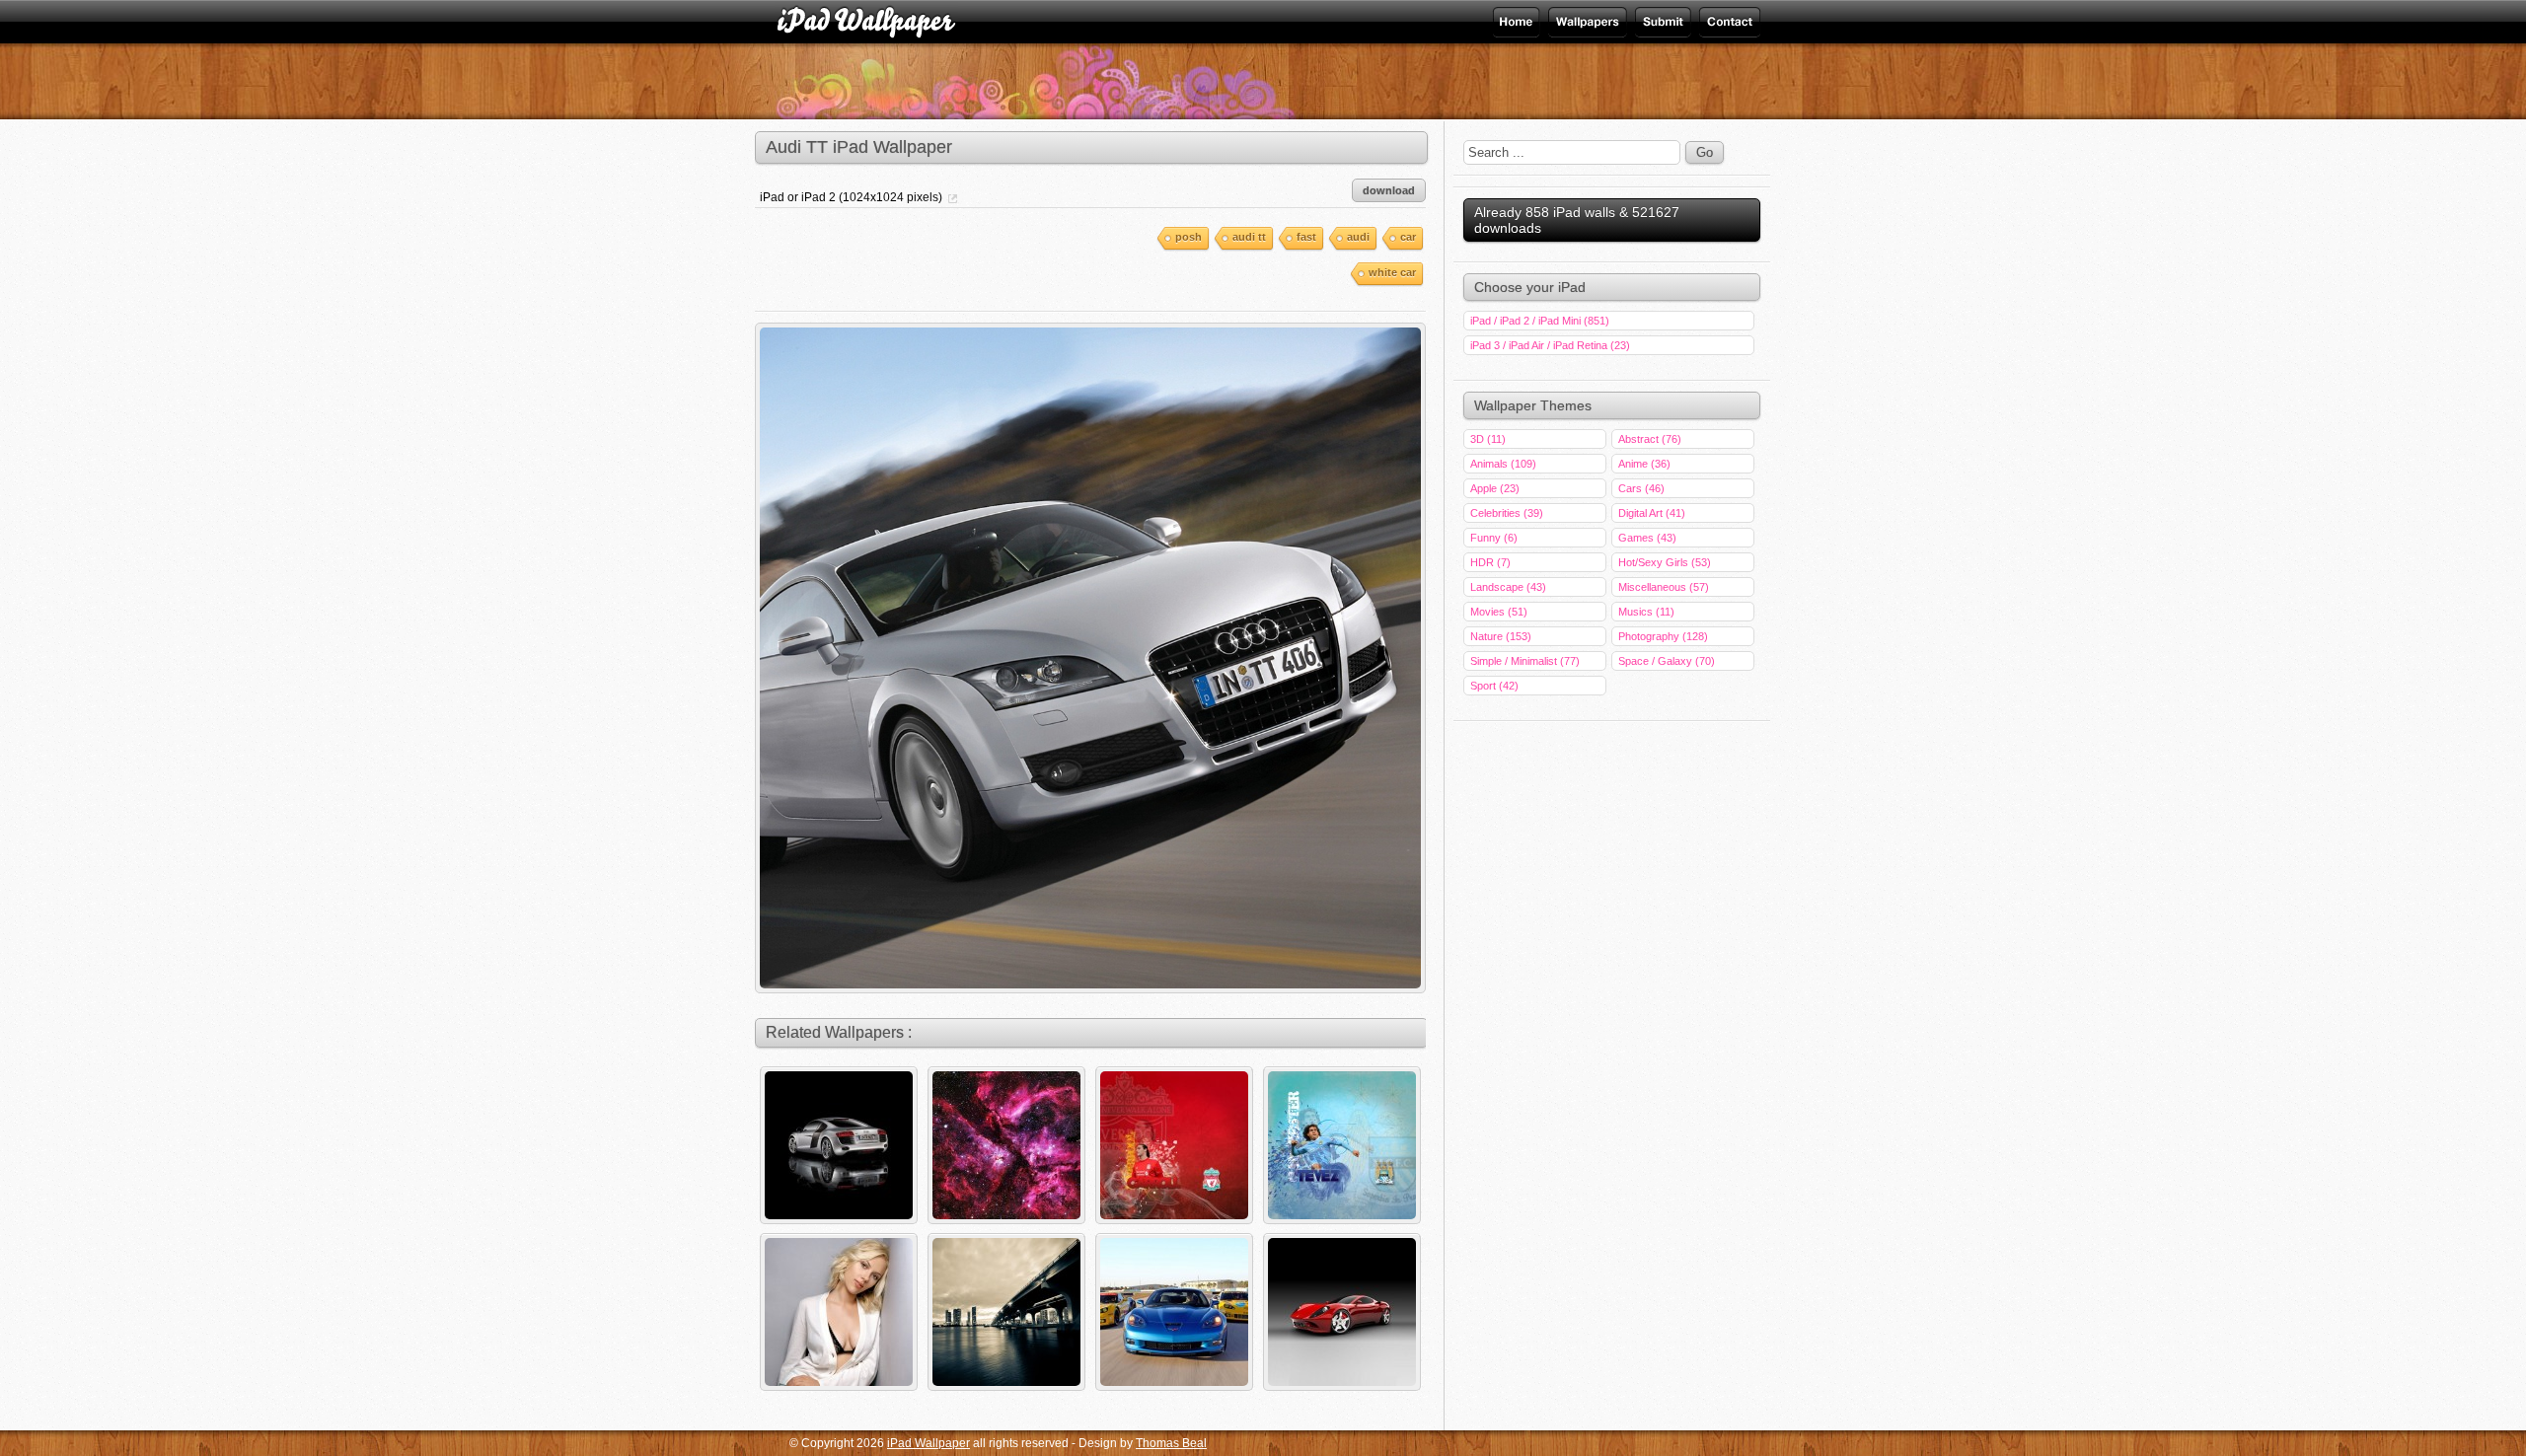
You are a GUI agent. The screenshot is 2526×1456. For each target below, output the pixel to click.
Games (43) (1647, 538)
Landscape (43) (1508, 587)
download (1389, 190)
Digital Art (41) (1652, 513)
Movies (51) (1499, 612)
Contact (1728, 22)
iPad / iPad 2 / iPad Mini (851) (1540, 321)
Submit (1661, 22)
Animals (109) (1503, 464)
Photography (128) (1663, 636)
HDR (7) (1490, 562)
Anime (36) (1644, 464)
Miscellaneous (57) (1664, 587)
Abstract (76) (1650, 439)
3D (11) (1488, 439)
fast (1306, 237)
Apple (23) (1495, 488)
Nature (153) (1501, 636)
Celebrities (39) (1507, 513)
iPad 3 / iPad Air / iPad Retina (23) (1550, 345)
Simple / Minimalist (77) (1525, 661)
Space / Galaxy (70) (1667, 661)
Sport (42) (1494, 686)
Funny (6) (1494, 538)
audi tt (1249, 237)
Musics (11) (1646, 612)
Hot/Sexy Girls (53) (1665, 562)
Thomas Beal (1171, 1443)
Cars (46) (1641, 488)
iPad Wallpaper (1585, 22)
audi (1358, 237)
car (1408, 237)
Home (1518, 22)
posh (1189, 237)
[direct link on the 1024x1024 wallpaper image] (951, 191)
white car (1392, 272)
